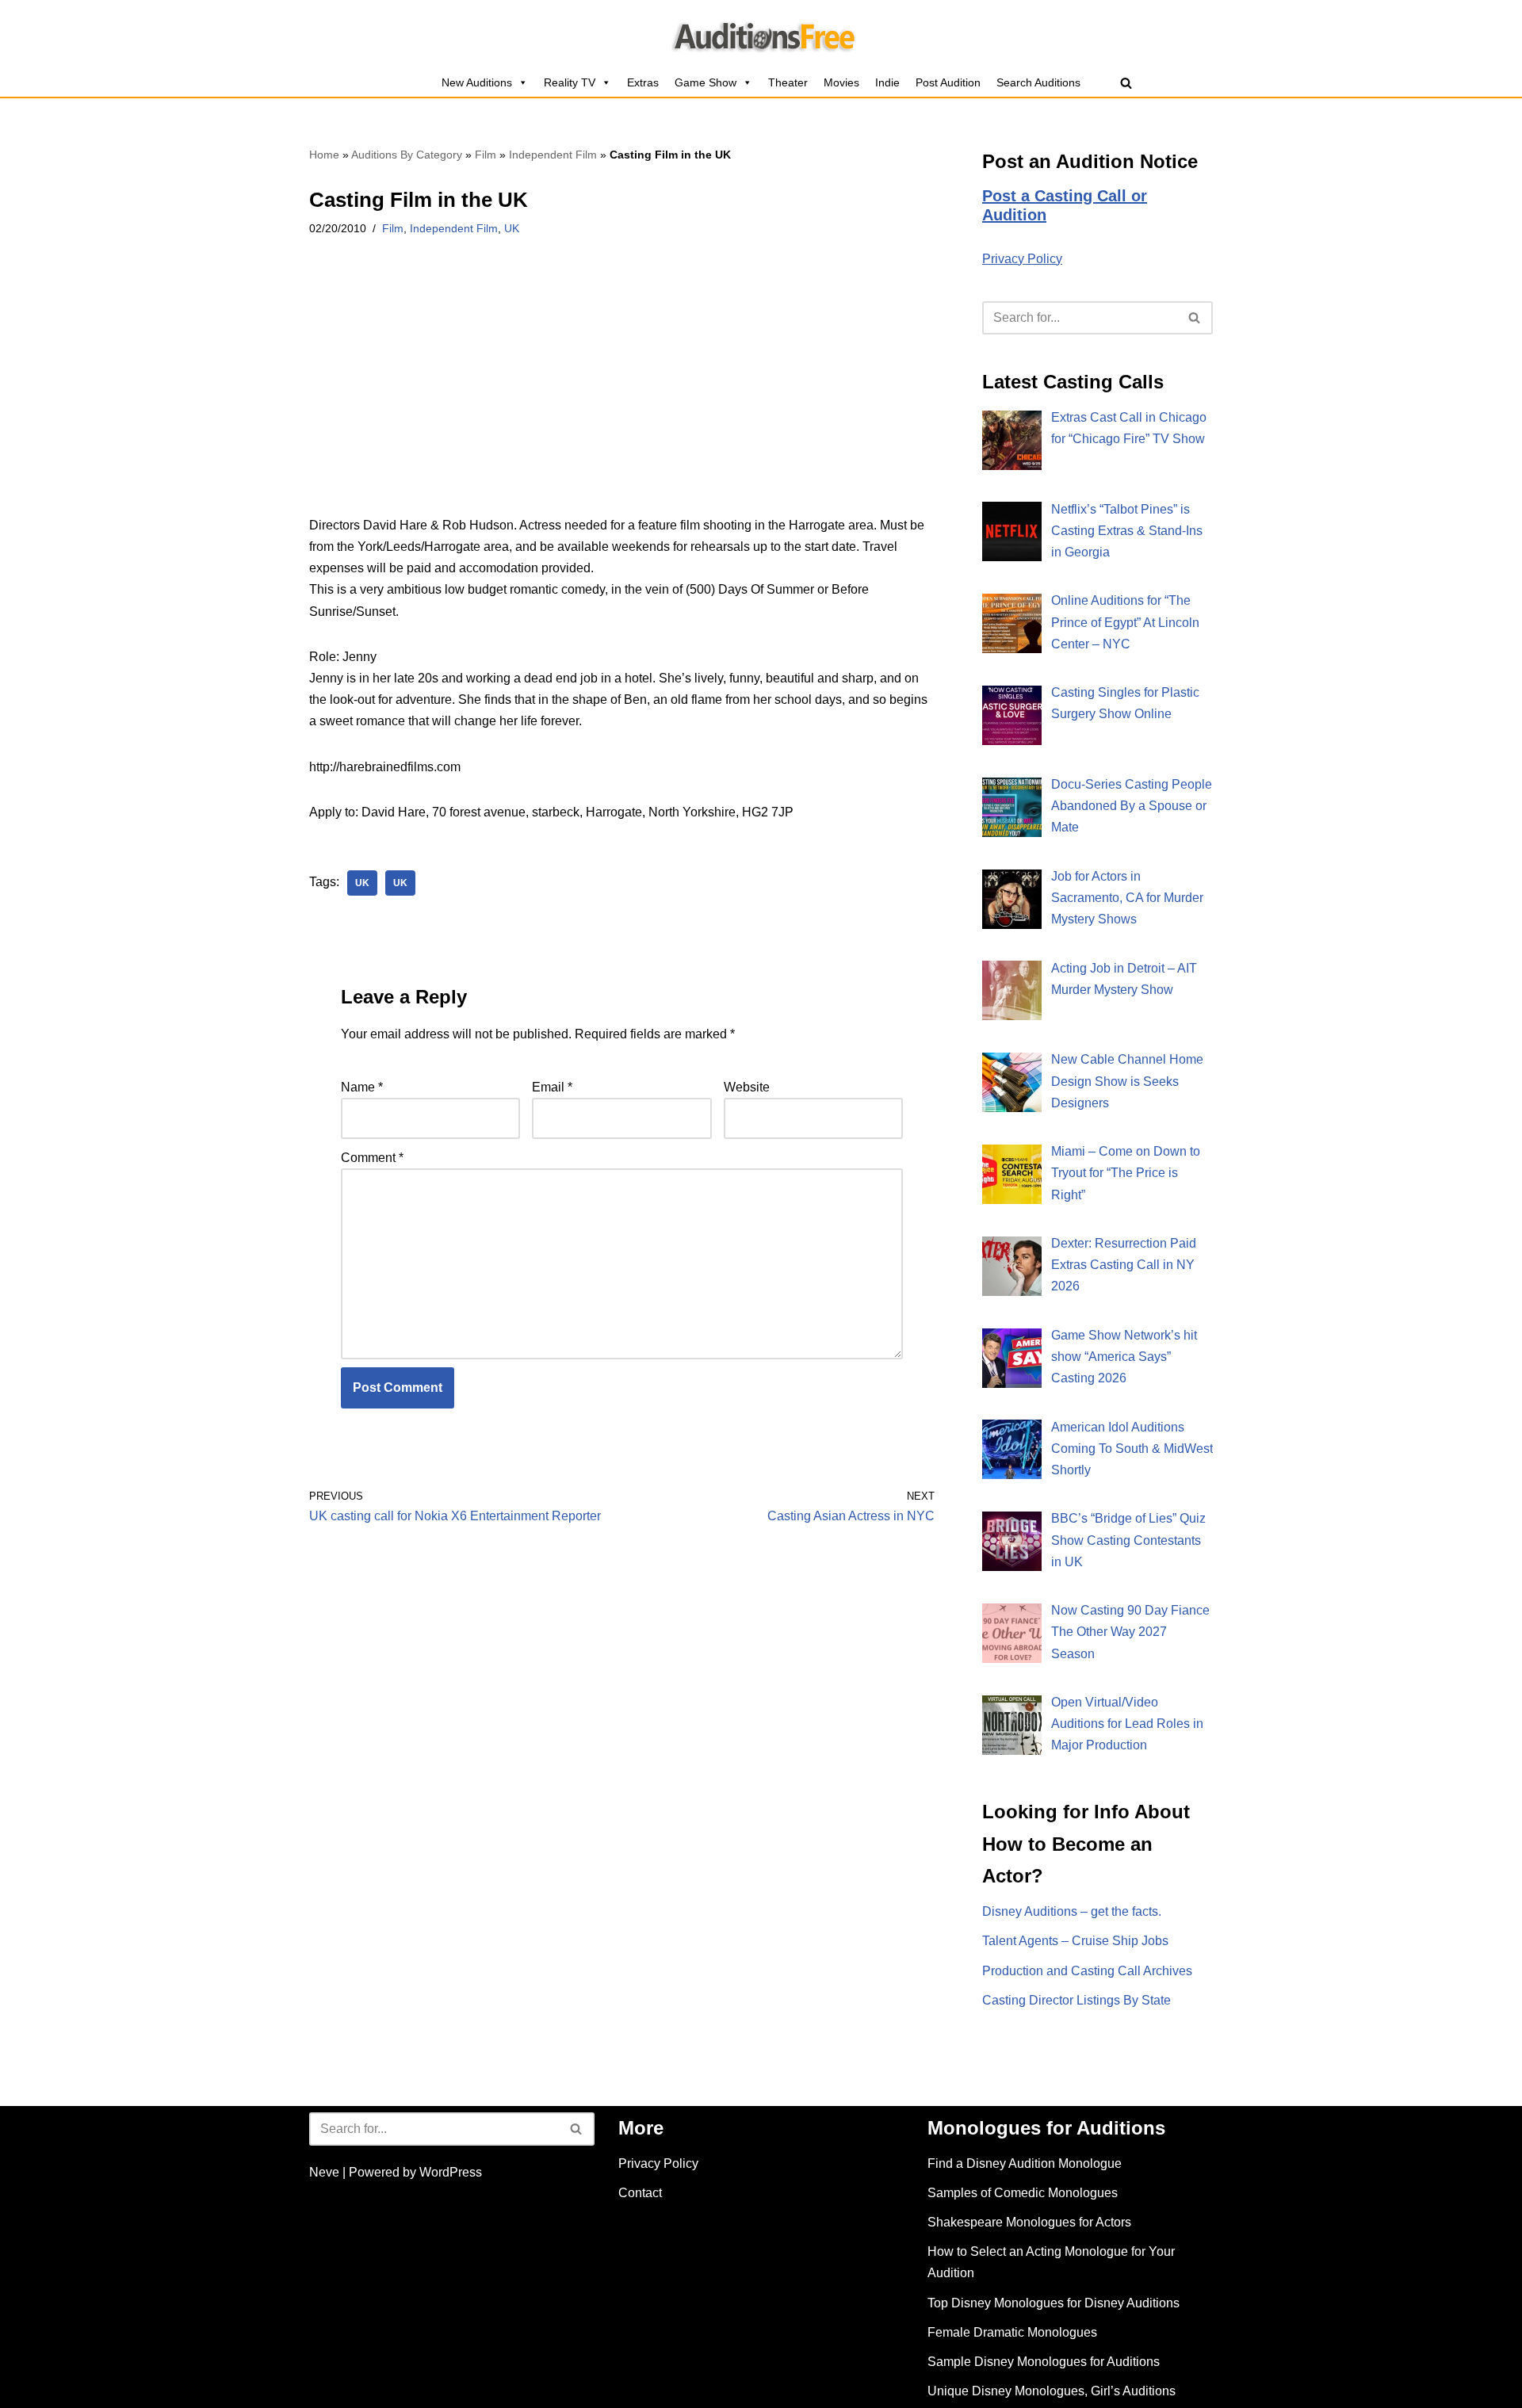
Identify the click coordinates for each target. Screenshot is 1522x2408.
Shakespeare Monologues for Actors (1029, 2222)
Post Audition (948, 82)
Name (362, 1087)
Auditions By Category (407, 155)
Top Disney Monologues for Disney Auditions (1054, 2303)
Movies (841, 82)
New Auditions (477, 82)
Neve (324, 2172)
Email (552, 1087)
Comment (372, 1158)
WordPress (451, 2172)
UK (512, 228)
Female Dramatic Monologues (1012, 2332)
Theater (788, 82)
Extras (643, 82)
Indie (887, 82)
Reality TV (570, 82)
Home (324, 155)
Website (747, 1087)
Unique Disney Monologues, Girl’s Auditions (1052, 2391)
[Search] (1126, 83)
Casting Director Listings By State (1076, 2000)
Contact (640, 2193)
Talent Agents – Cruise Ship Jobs (1075, 1941)
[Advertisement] (622, 397)
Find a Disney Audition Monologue (1025, 2163)
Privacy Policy (1022, 259)
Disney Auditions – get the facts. (1072, 1911)
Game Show (706, 82)
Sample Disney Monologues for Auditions (1044, 2362)
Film (486, 155)
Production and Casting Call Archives (1087, 1971)
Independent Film (553, 155)
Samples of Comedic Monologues (1023, 2193)
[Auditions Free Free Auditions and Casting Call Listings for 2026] (761, 34)
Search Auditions (1038, 82)
